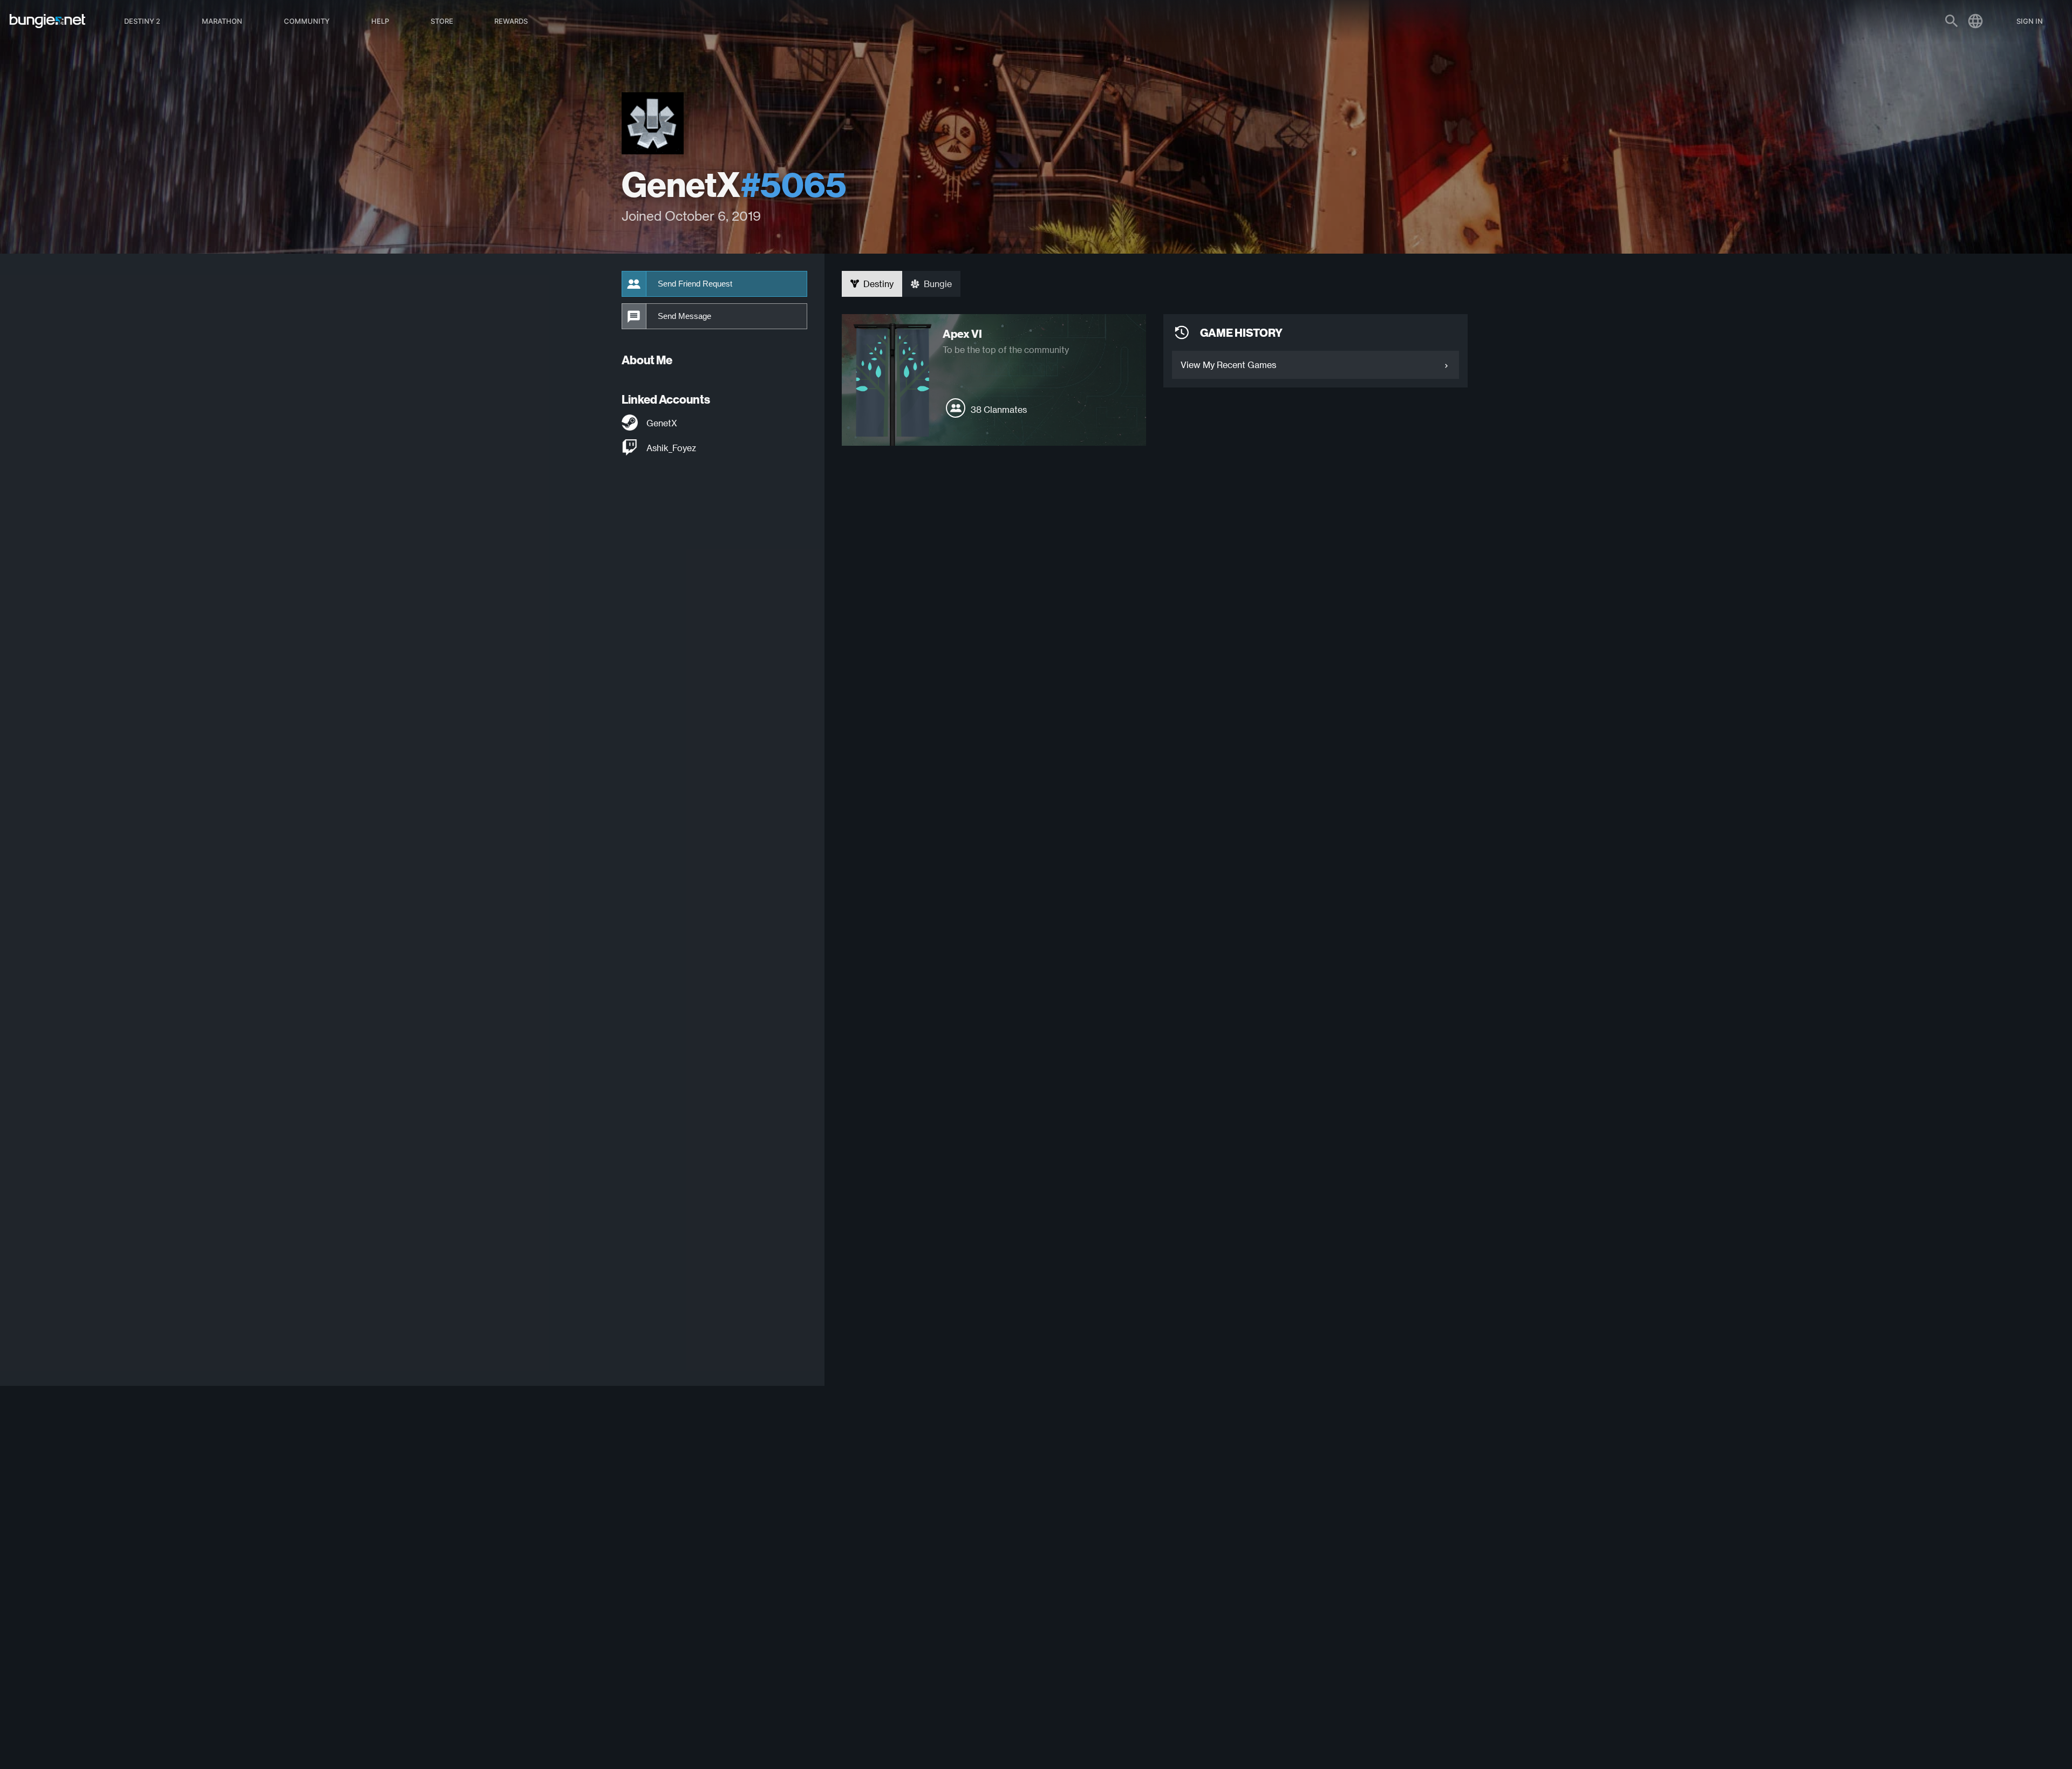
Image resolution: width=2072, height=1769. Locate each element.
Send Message (684, 316)
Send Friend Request (695, 284)
